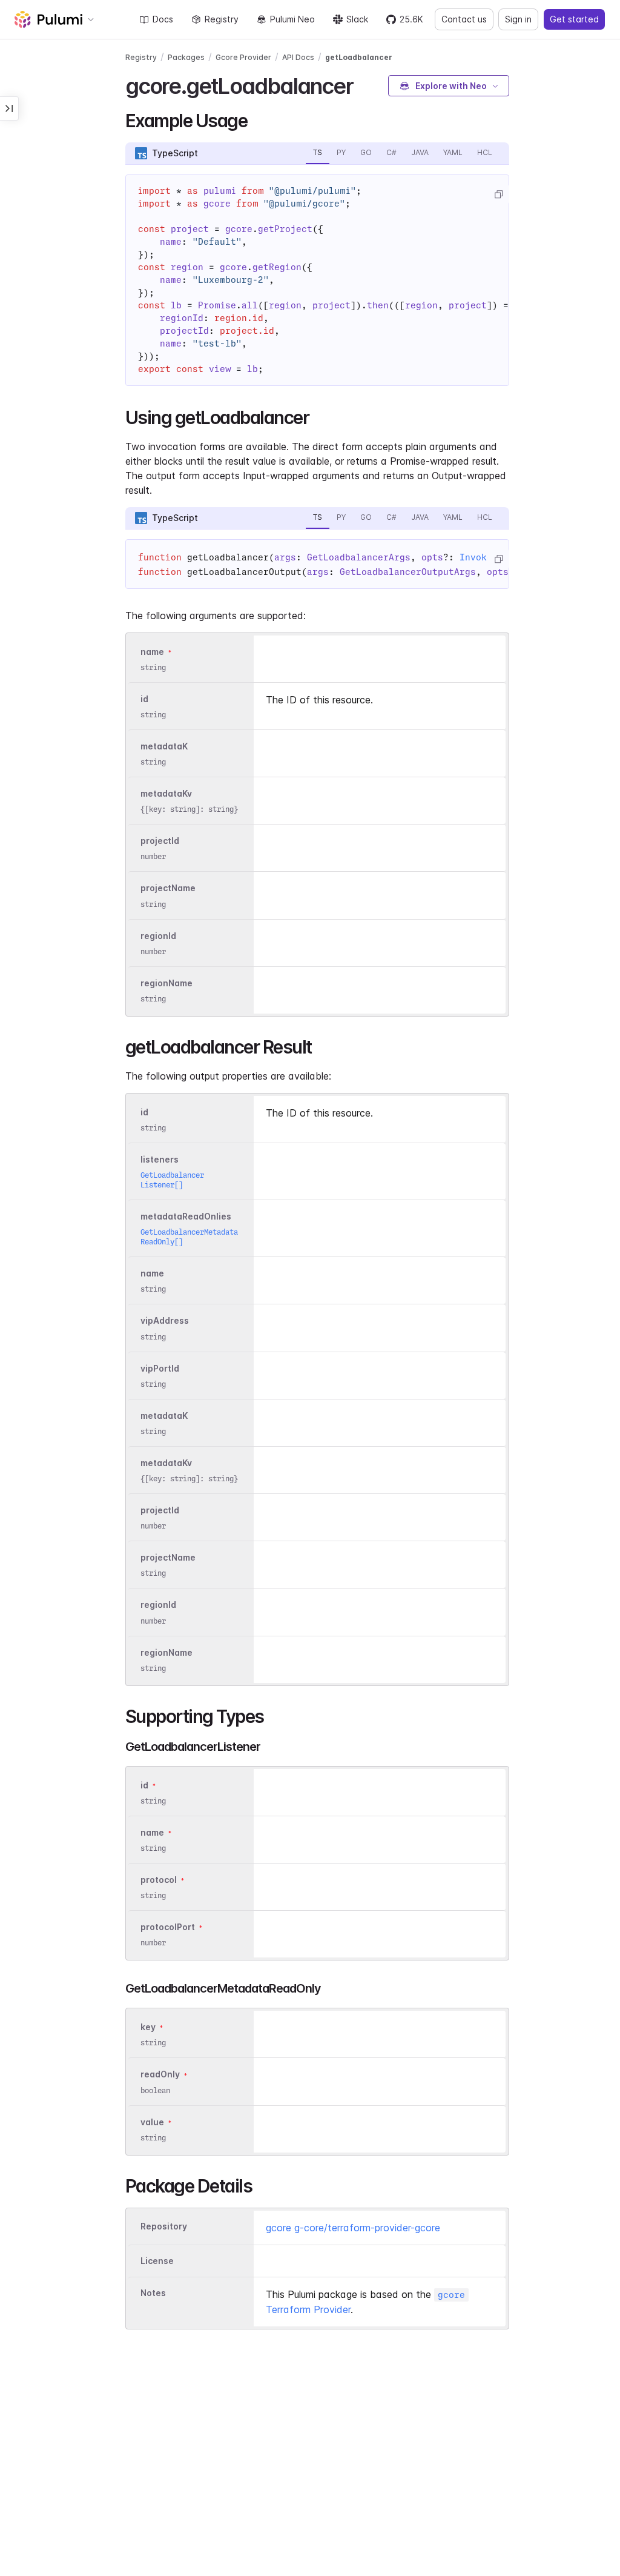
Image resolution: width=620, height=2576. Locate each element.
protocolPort (168, 1927)
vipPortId (160, 1368)
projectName (168, 888)
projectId (160, 841)
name (152, 652)
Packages (186, 57)
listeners (160, 1159)
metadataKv (166, 793)
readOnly (160, 2075)
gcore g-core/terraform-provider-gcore (353, 2228)
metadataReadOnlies (186, 1216)
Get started (574, 19)
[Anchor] (364, 84)
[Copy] (498, 194)
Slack (357, 19)
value (152, 2122)
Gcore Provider (243, 57)
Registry (222, 19)
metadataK (164, 746)
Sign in (518, 19)
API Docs (298, 57)
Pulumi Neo (292, 19)
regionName (167, 983)
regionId (158, 936)
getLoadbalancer (359, 57)
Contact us (464, 19)
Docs (163, 19)
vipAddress (165, 1321)
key (148, 2027)
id (144, 699)
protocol (159, 1880)
